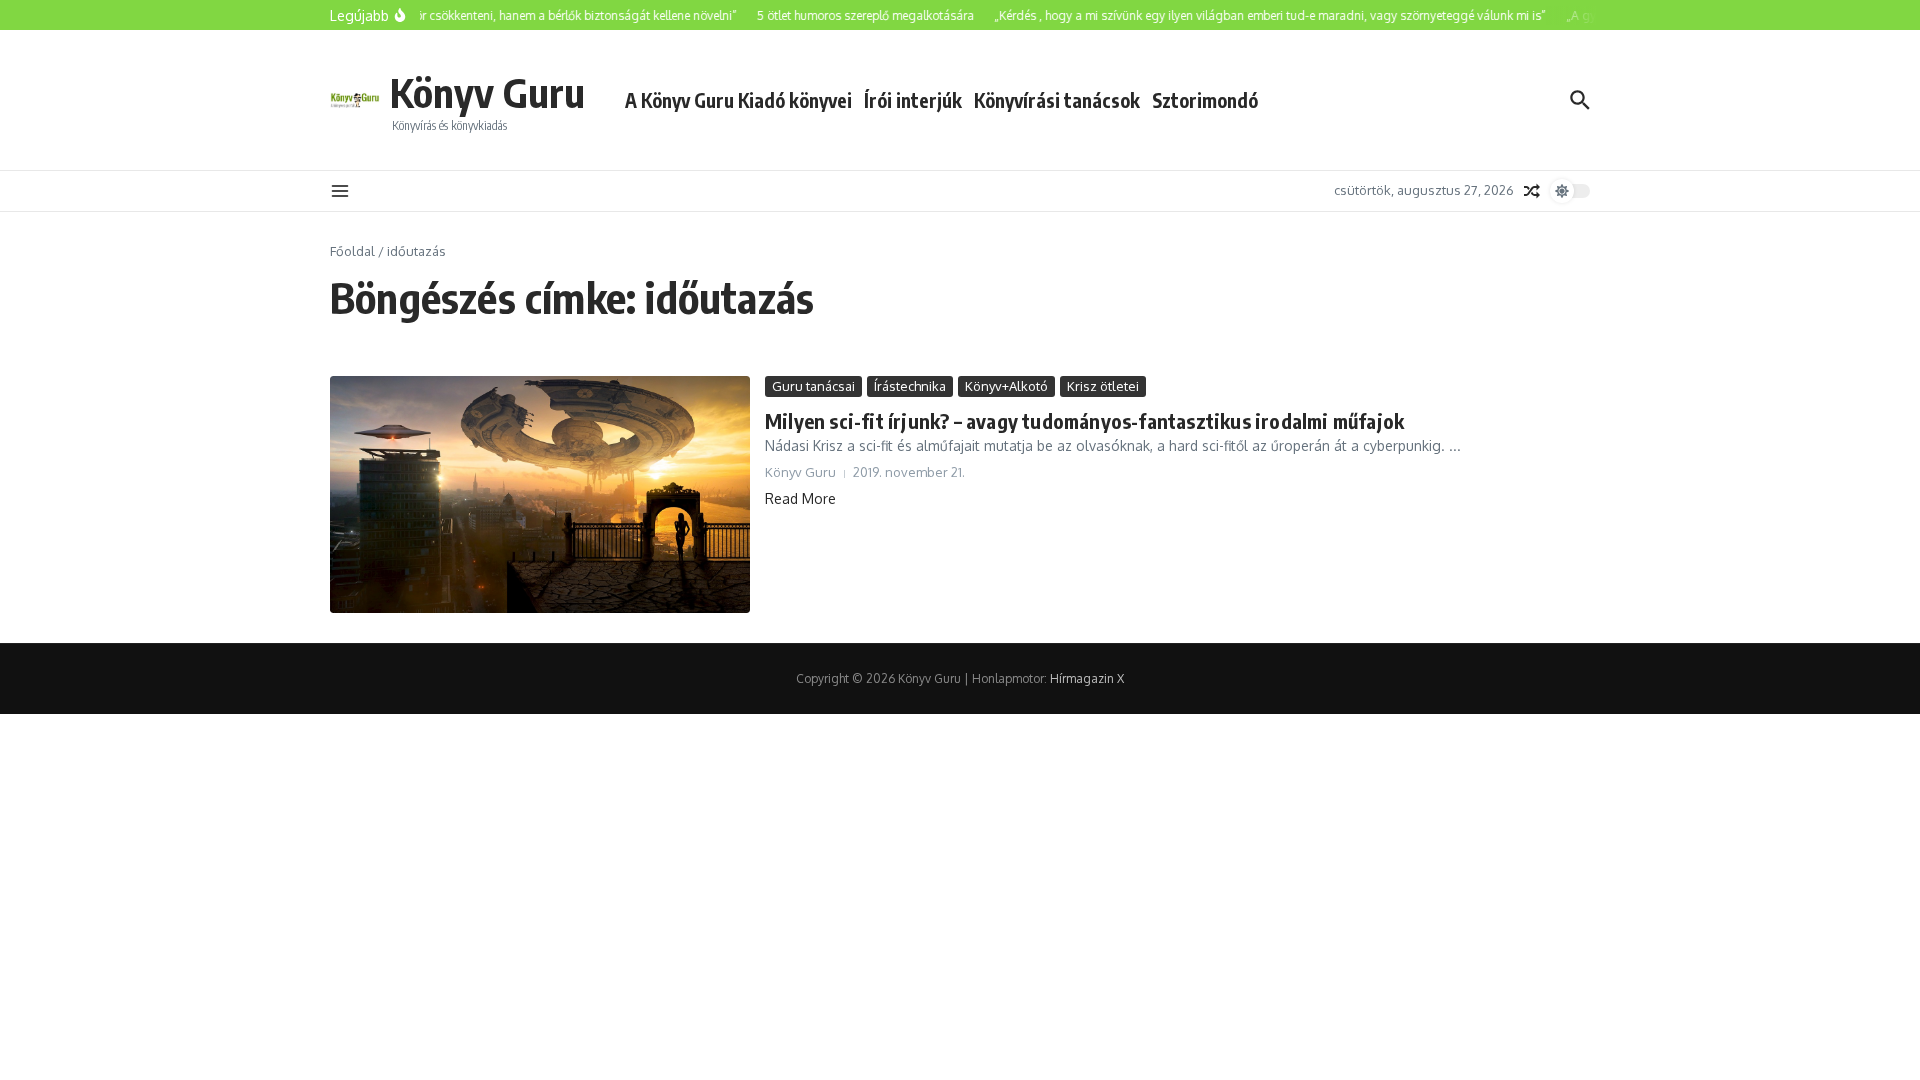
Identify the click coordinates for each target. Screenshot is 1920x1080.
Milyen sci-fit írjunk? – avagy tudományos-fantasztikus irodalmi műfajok (1084, 420)
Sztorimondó (1205, 100)
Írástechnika (910, 386)
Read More (800, 498)
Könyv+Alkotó (1006, 386)
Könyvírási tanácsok (1057, 100)
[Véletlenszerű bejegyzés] (1532, 191)
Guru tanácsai (813, 386)
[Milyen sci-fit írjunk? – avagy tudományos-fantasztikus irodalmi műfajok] (540, 495)
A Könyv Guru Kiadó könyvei (738, 100)
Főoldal (352, 251)
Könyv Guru (487, 92)
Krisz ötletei (1103, 386)
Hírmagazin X (1087, 678)
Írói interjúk (913, 100)
